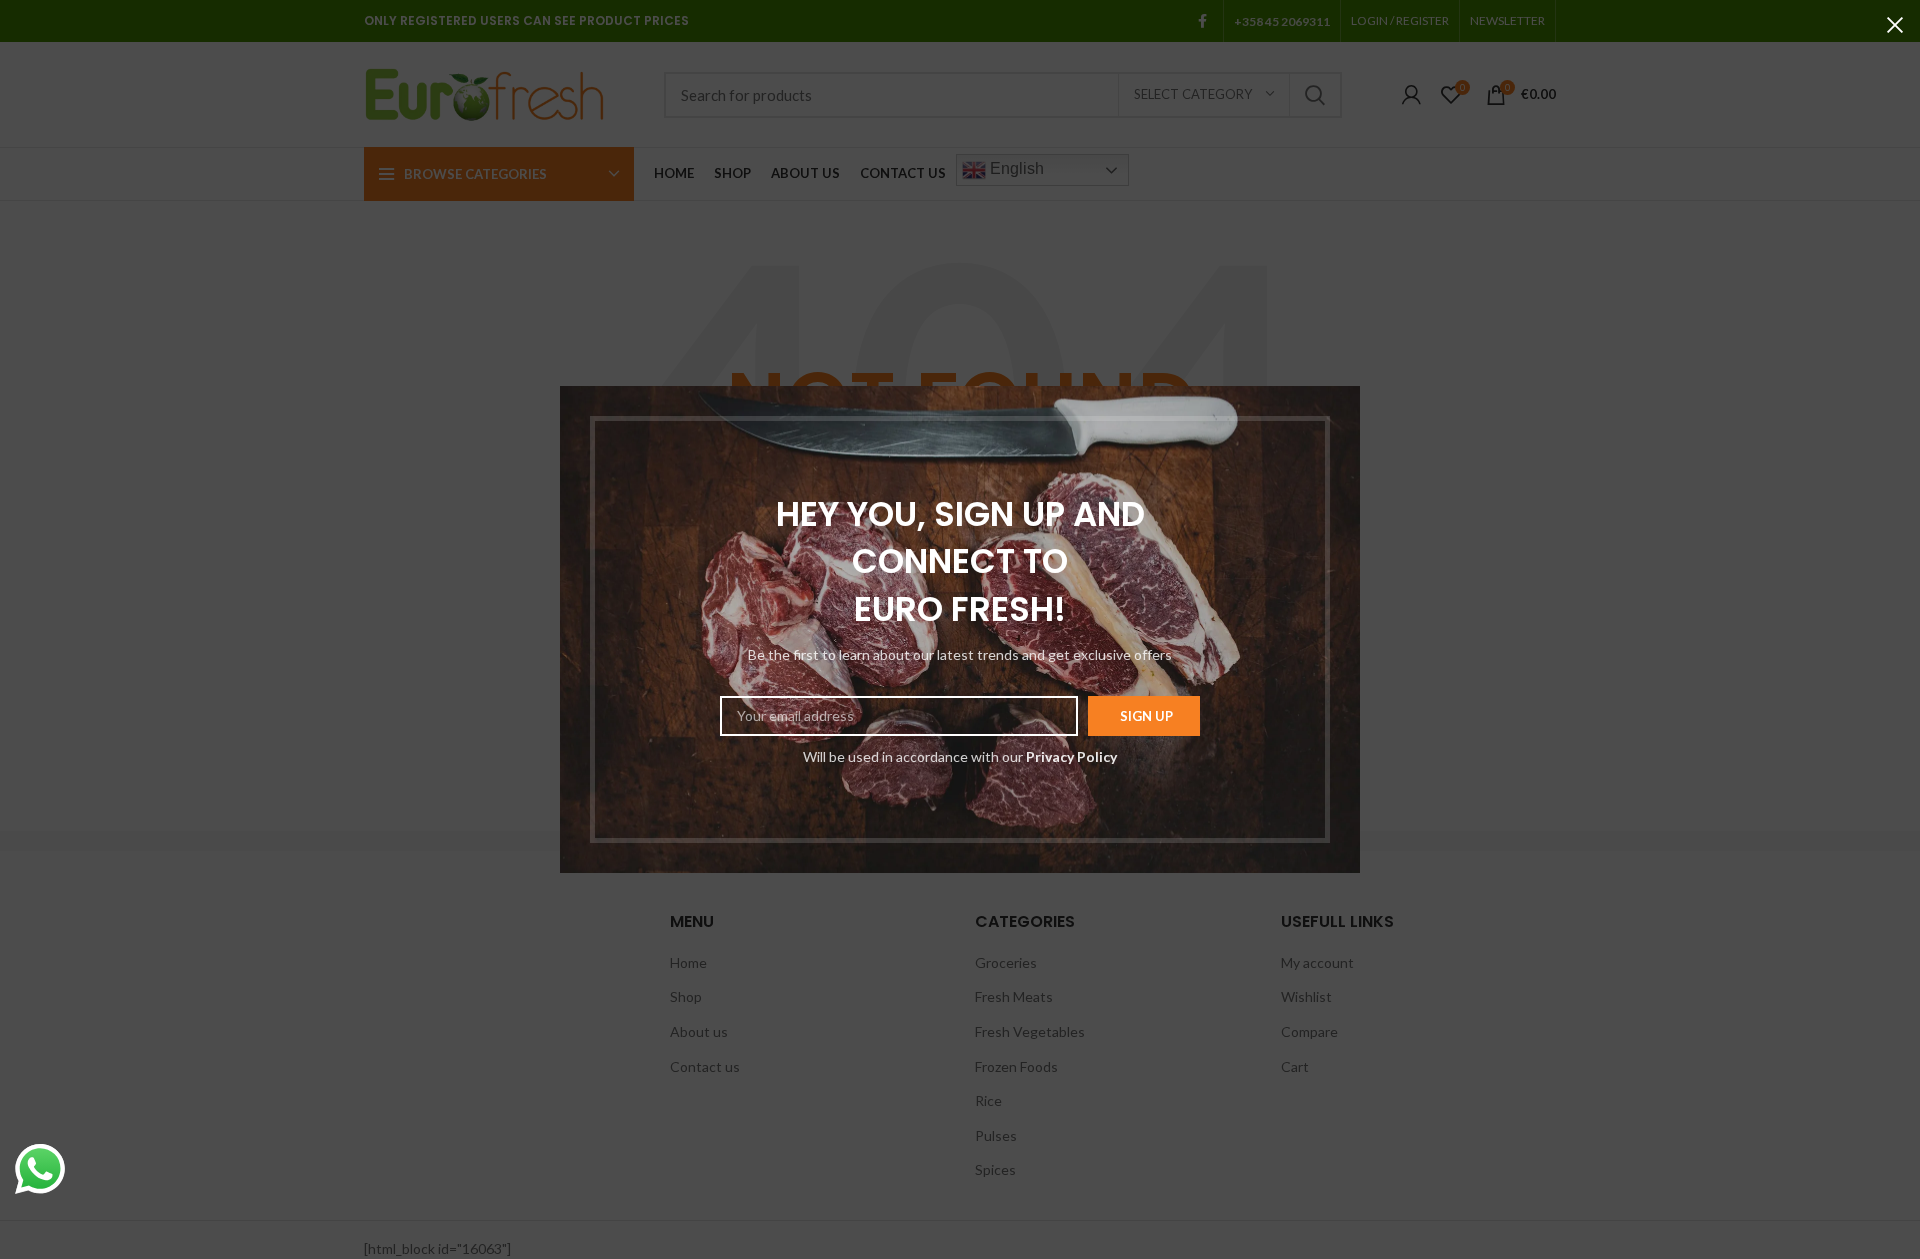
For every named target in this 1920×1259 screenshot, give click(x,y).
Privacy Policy (1071, 756)
